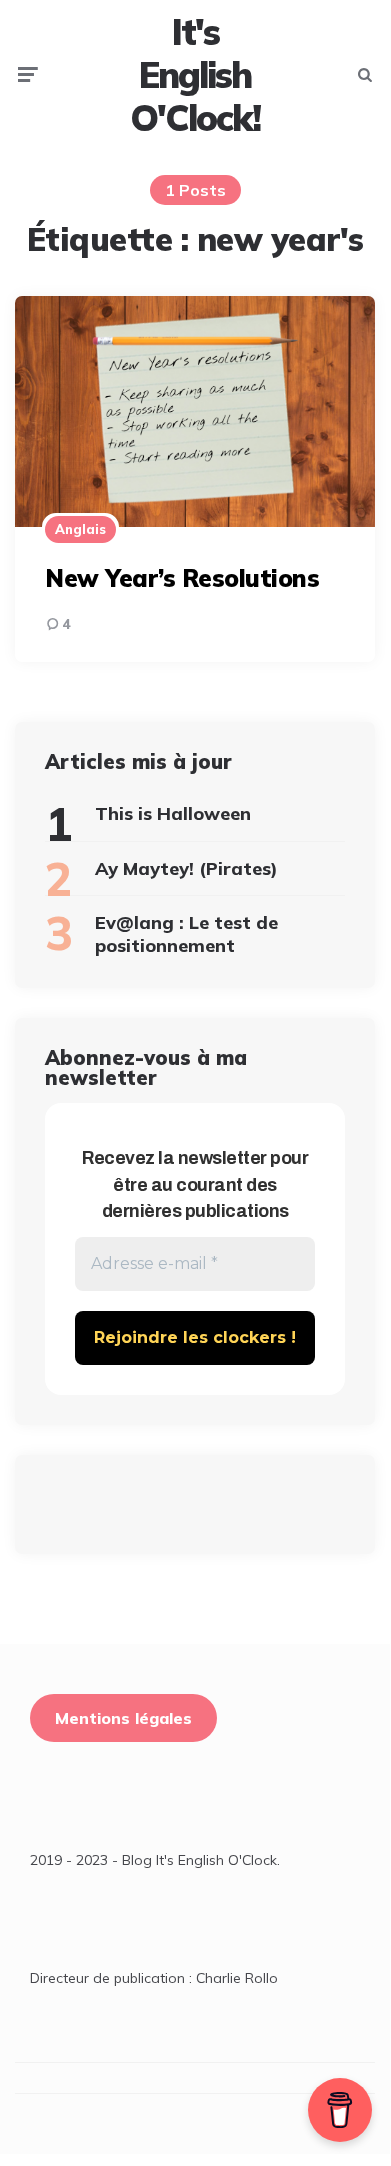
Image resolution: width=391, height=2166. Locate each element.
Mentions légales (123, 1718)
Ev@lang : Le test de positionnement (186, 934)
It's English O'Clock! (195, 75)
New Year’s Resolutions (182, 578)
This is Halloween (173, 813)
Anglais (80, 529)
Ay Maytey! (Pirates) (186, 868)
